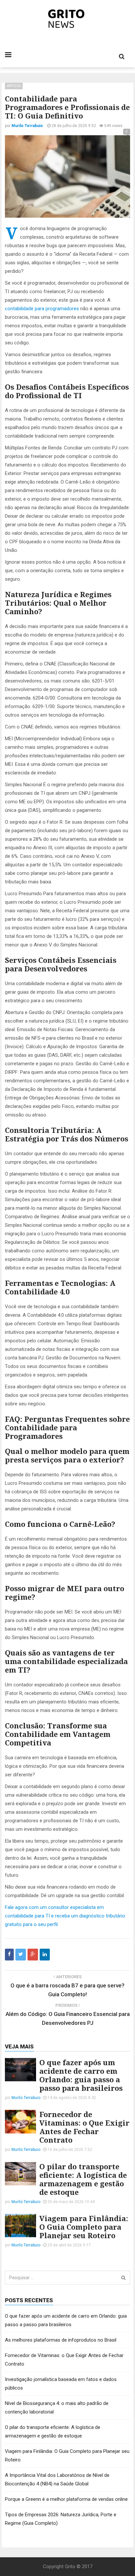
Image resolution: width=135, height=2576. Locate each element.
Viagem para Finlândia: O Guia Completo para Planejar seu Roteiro (84, 2227)
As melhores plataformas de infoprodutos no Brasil (61, 2340)
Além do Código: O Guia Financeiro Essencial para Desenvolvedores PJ (68, 2018)
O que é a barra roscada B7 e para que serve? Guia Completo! (67, 1990)
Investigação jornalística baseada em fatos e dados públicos (61, 2384)
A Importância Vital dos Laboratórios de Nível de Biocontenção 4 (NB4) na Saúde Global (57, 2479)
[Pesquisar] (123, 2278)
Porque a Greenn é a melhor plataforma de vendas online (66, 2499)
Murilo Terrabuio (26, 2098)
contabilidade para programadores (42, 309)
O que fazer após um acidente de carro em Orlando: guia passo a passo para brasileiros (81, 2075)
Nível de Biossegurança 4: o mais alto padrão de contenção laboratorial (57, 2408)
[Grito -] (68, 19)
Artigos (14, 86)
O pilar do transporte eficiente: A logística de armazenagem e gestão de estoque (83, 2179)
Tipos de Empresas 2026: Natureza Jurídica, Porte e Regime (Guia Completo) (61, 2519)
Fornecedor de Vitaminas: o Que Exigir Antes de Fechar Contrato (84, 2127)
